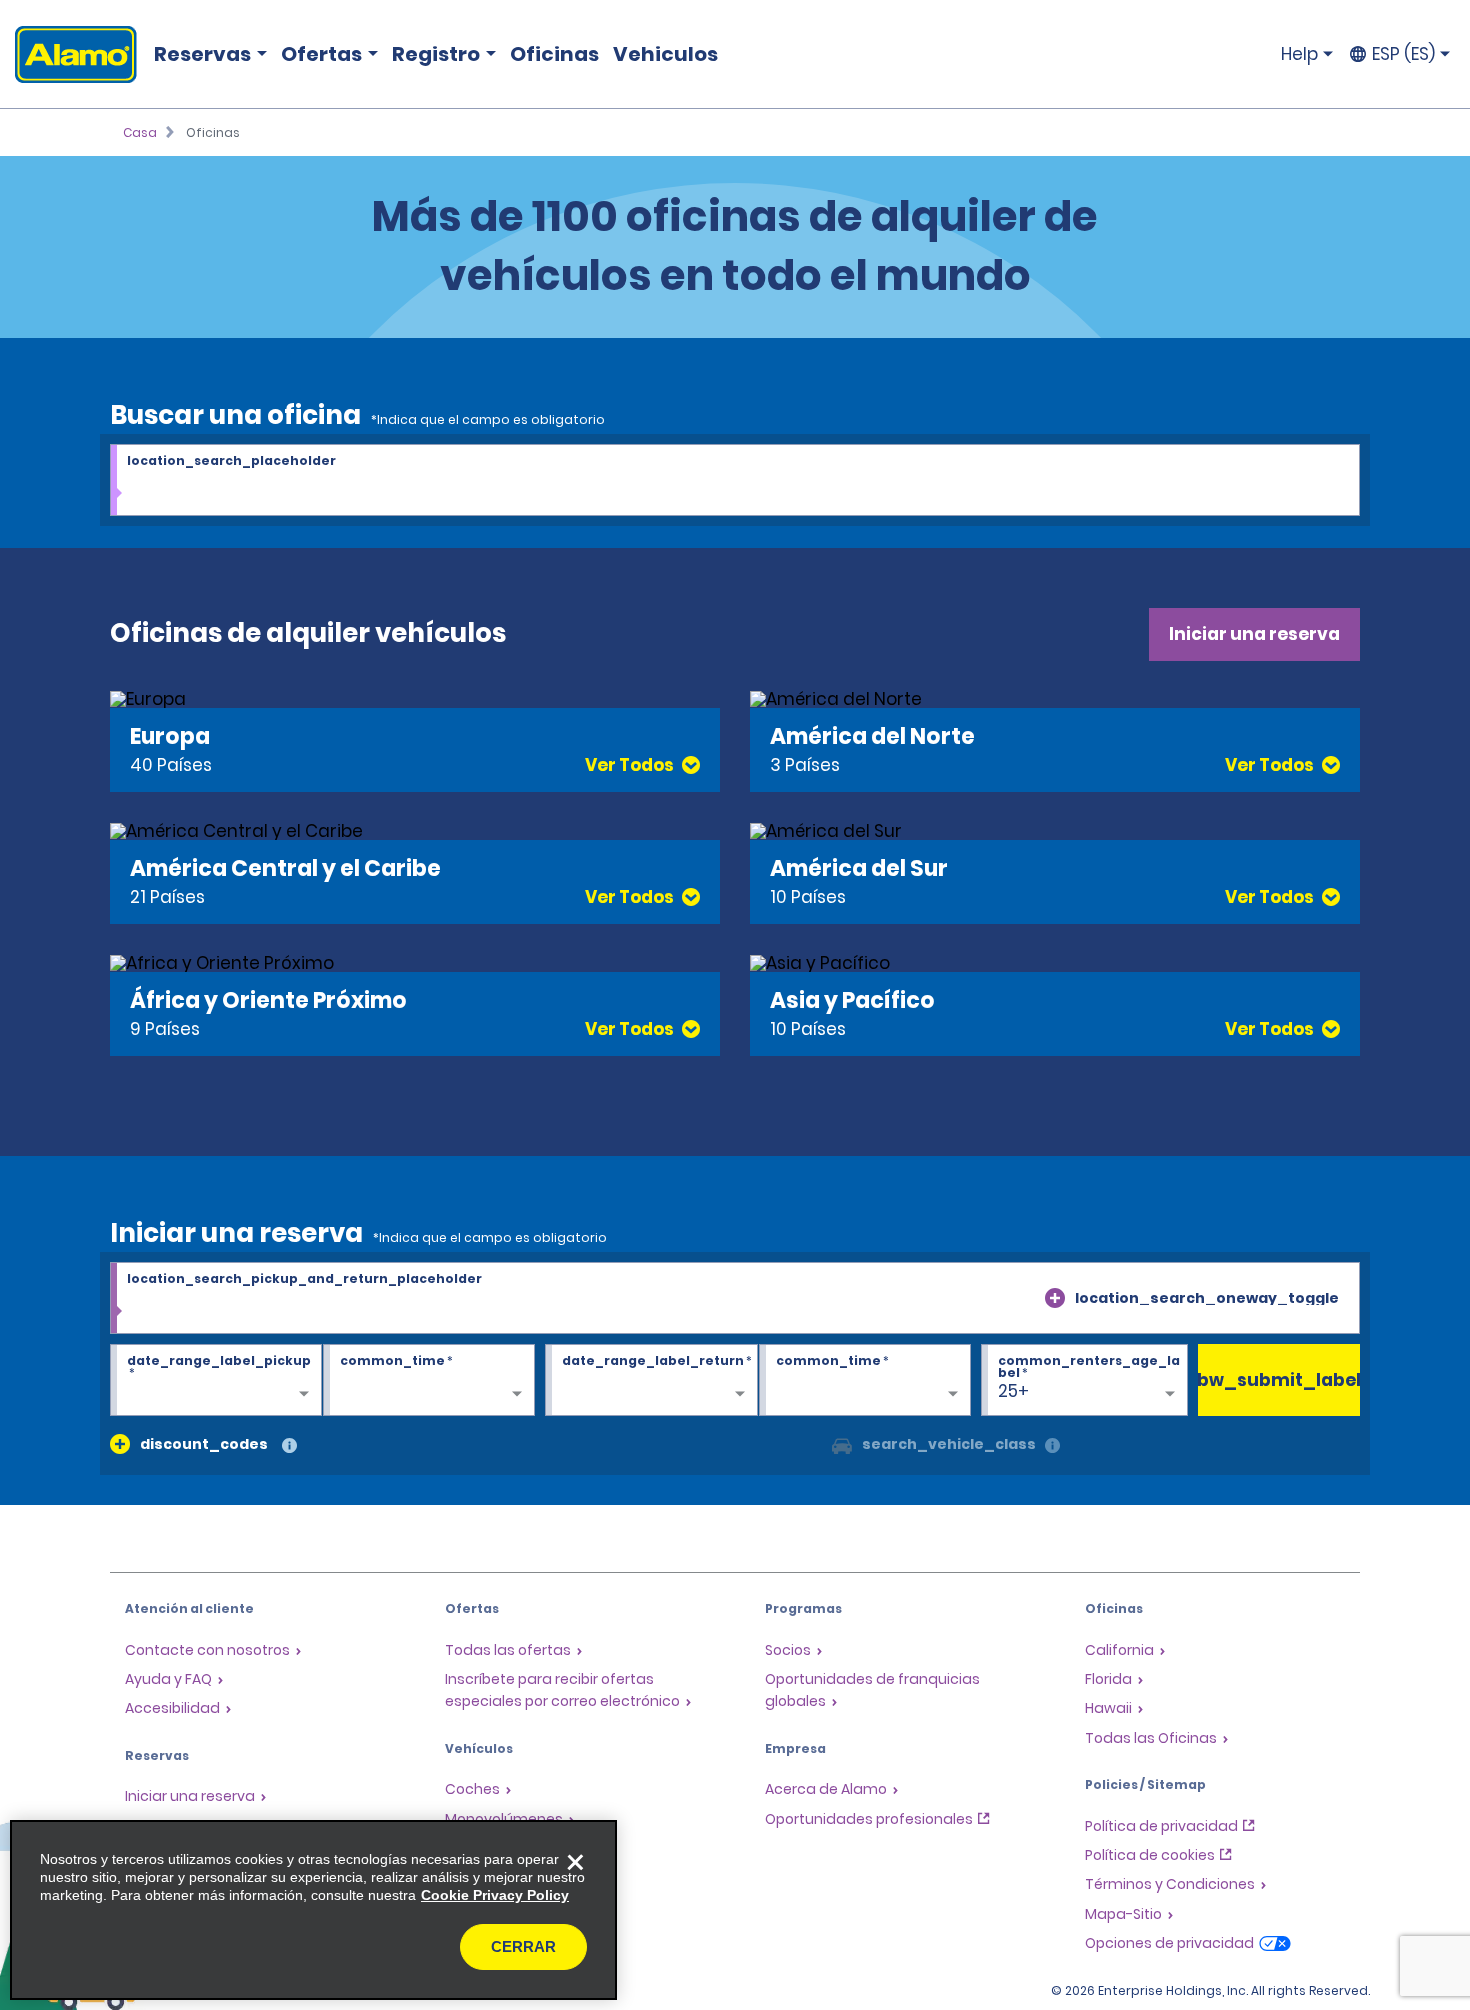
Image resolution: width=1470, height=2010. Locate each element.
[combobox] (735, 481)
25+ (1013, 1391)
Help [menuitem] (1299, 54)
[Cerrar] (575, 1862)
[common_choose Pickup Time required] (429, 1381)
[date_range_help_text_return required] (651, 1381)
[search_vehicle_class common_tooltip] (1052, 1446)
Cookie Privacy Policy (495, 1895)
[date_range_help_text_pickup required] (216, 1381)
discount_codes (204, 1444)
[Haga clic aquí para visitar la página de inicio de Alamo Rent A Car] (68, 54)
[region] (313, 1910)
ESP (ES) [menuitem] (1403, 54)
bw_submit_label (1279, 1380)
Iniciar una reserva (1254, 634)
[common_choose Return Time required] (865, 1381)
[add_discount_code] (120, 1444)
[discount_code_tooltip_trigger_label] (289, 1446)
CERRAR (523, 1946)
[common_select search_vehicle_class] (842, 1444)
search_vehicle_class (949, 1444)
